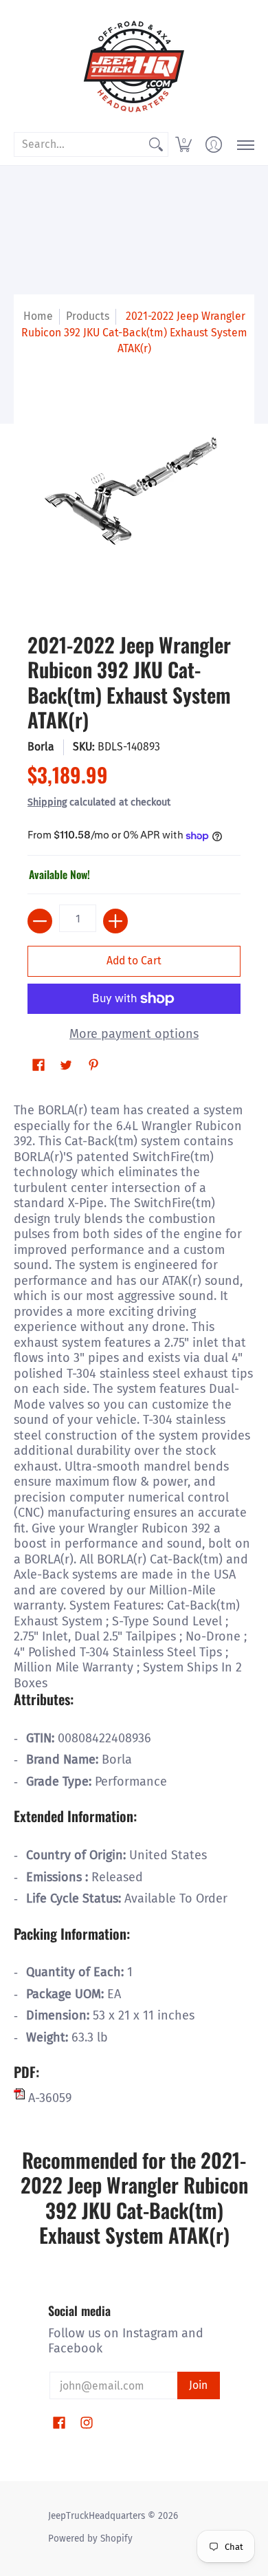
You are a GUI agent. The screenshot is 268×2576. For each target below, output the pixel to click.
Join (198, 2385)
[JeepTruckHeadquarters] (134, 65)
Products (88, 316)
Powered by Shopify (90, 2539)
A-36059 (48, 2098)
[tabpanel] (134, 1601)
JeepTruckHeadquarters (97, 2516)
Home (38, 316)
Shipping (47, 802)
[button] (183, 144)
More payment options (134, 1034)
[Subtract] (40, 921)
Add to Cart (134, 961)
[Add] (115, 921)
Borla (41, 747)
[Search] (156, 145)
